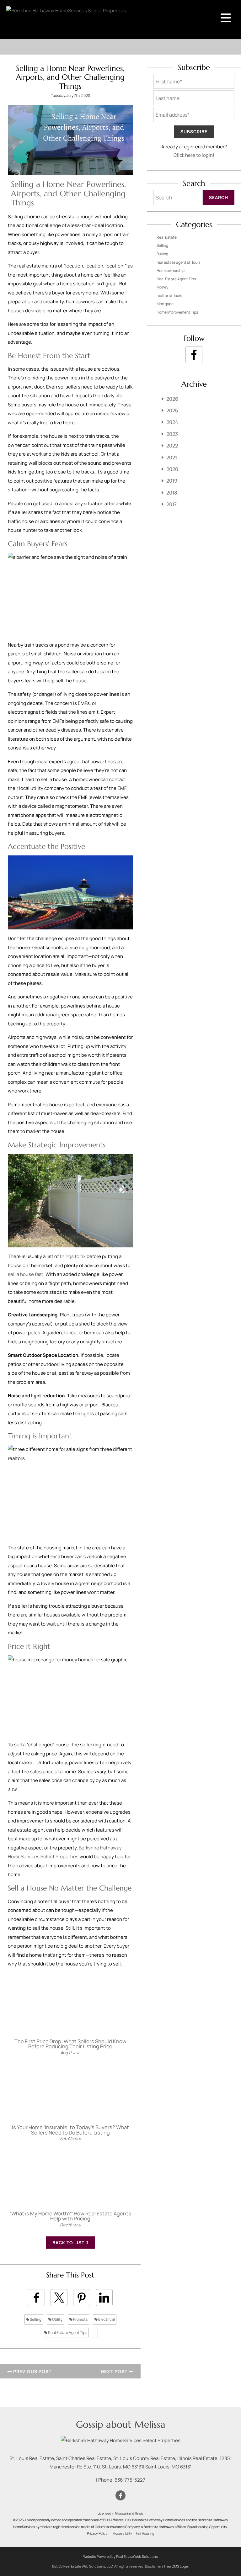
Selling (35, 2319)
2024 (172, 422)
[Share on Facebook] (36, 2298)
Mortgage (165, 304)
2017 (171, 504)
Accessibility (123, 2533)
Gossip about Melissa (121, 2424)
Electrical (106, 2319)
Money (162, 287)
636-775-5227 (130, 2480)
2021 (172, 458)
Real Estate (167, 237)
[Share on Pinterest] (82, 2298)
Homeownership (171, 270)
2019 (172, 481)
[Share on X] (59, 2298)
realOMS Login (177, 2566)
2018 (172, 493)
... (95, 2333)
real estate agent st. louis (178, 262)
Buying (162, 254)
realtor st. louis (169, 296)
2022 (172, 446)
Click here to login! (194, 155)
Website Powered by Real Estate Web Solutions (120, 2556)
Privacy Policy (97, 2533)
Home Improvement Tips (177, 312)
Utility (57, 2319)
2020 (172, 469)
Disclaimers (154, 2566)
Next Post (115, 2371)
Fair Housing (145, 2533)
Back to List (69, 2243)
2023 (172, 434)
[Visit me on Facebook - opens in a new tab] (194, 355)
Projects (80, 2319)
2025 (172, 410)
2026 (172, 399)
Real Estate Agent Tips (67, 2333)
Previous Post (32, 2371)
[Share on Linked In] (104, 2298)
